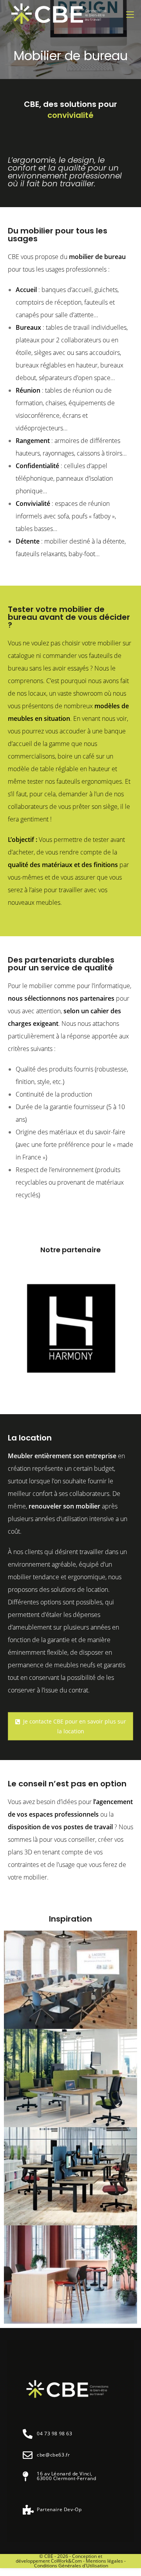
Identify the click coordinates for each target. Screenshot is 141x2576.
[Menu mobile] (130, 15)
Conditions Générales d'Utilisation (71, 2566)
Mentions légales (104, 2561)
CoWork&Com (66, 2561)
